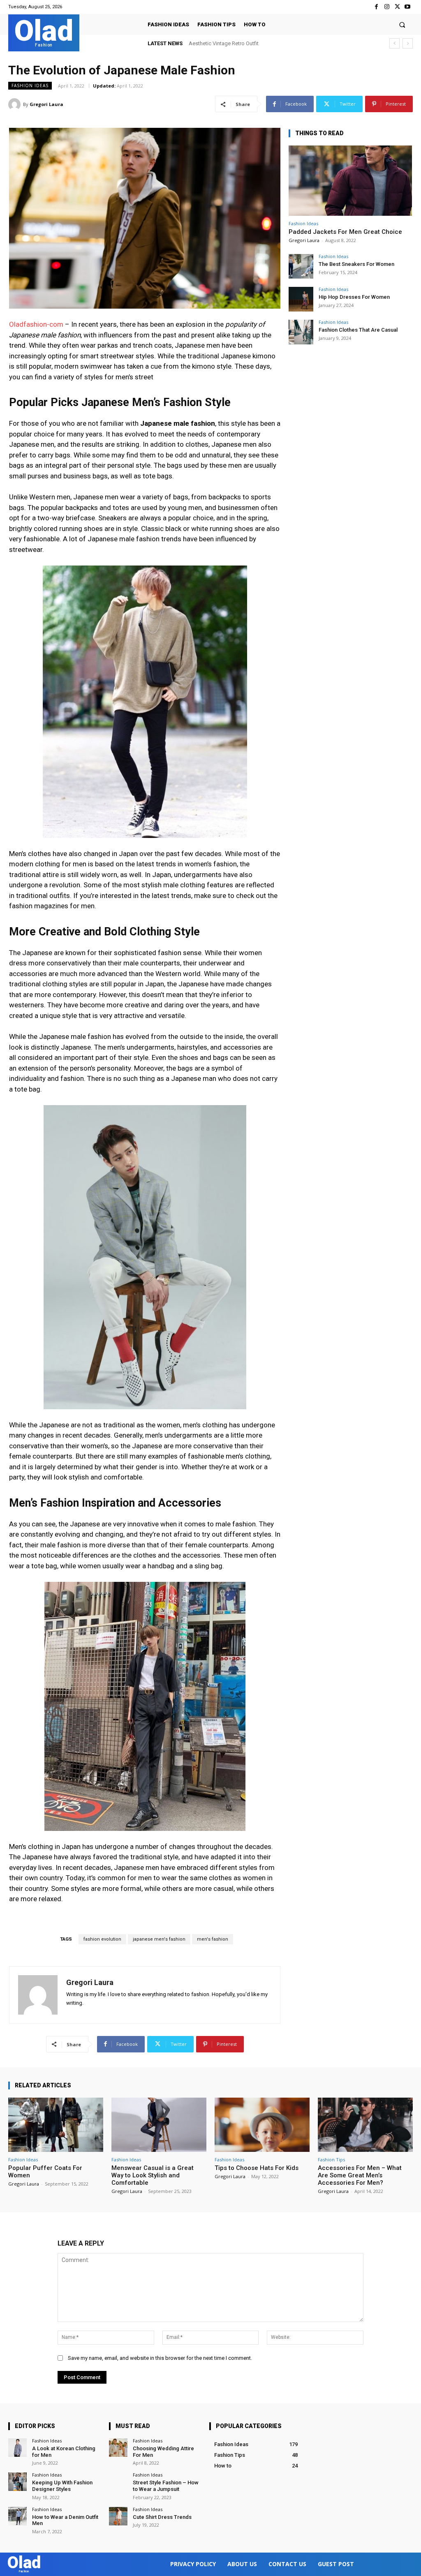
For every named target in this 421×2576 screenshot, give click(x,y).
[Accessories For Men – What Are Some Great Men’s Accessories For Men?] (365, 2125)
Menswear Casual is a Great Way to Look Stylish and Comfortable (153, 2175)
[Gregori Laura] (16, 104)
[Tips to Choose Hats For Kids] (262, 2125)
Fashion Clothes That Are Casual (358, 330)
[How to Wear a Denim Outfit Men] (17, 2516)
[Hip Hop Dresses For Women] (301, 299)
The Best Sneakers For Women (356, 264)
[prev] (394, 43)
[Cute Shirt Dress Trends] (118, 2516)
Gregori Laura (46, 104)
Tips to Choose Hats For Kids (257, 2168)
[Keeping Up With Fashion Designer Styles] (17, 2482)
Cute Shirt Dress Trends (162, 2517)
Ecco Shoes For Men (213, 43)
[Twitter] (397, 7)
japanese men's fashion (159, 1939)
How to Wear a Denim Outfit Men (65, 2520)
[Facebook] (376, 7)
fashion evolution (102, 1939)
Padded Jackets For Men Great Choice (345, 232)
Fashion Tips (331, 2159)
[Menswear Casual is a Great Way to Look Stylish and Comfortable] (159, 2125)
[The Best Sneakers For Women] (301, 266)
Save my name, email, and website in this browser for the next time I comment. (160, 2358)
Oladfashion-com (36, 324)
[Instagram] (387, 7)
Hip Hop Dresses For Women (354, 297)
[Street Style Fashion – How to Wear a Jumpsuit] (118, 2482)
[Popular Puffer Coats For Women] (56, 2125)
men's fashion (213, 1939)
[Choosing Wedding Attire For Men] (118, 2448)
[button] (402, 24)
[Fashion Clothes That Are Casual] (301, 332)
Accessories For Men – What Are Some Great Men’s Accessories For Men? (360, 2175)
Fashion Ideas (30, 85)
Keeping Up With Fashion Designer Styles (62, 2486)
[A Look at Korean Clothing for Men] (17, 2448)
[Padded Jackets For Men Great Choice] (350, 181)
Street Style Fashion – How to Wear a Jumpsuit (166, 2486)
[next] (408, 43)
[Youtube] (408, 7)
